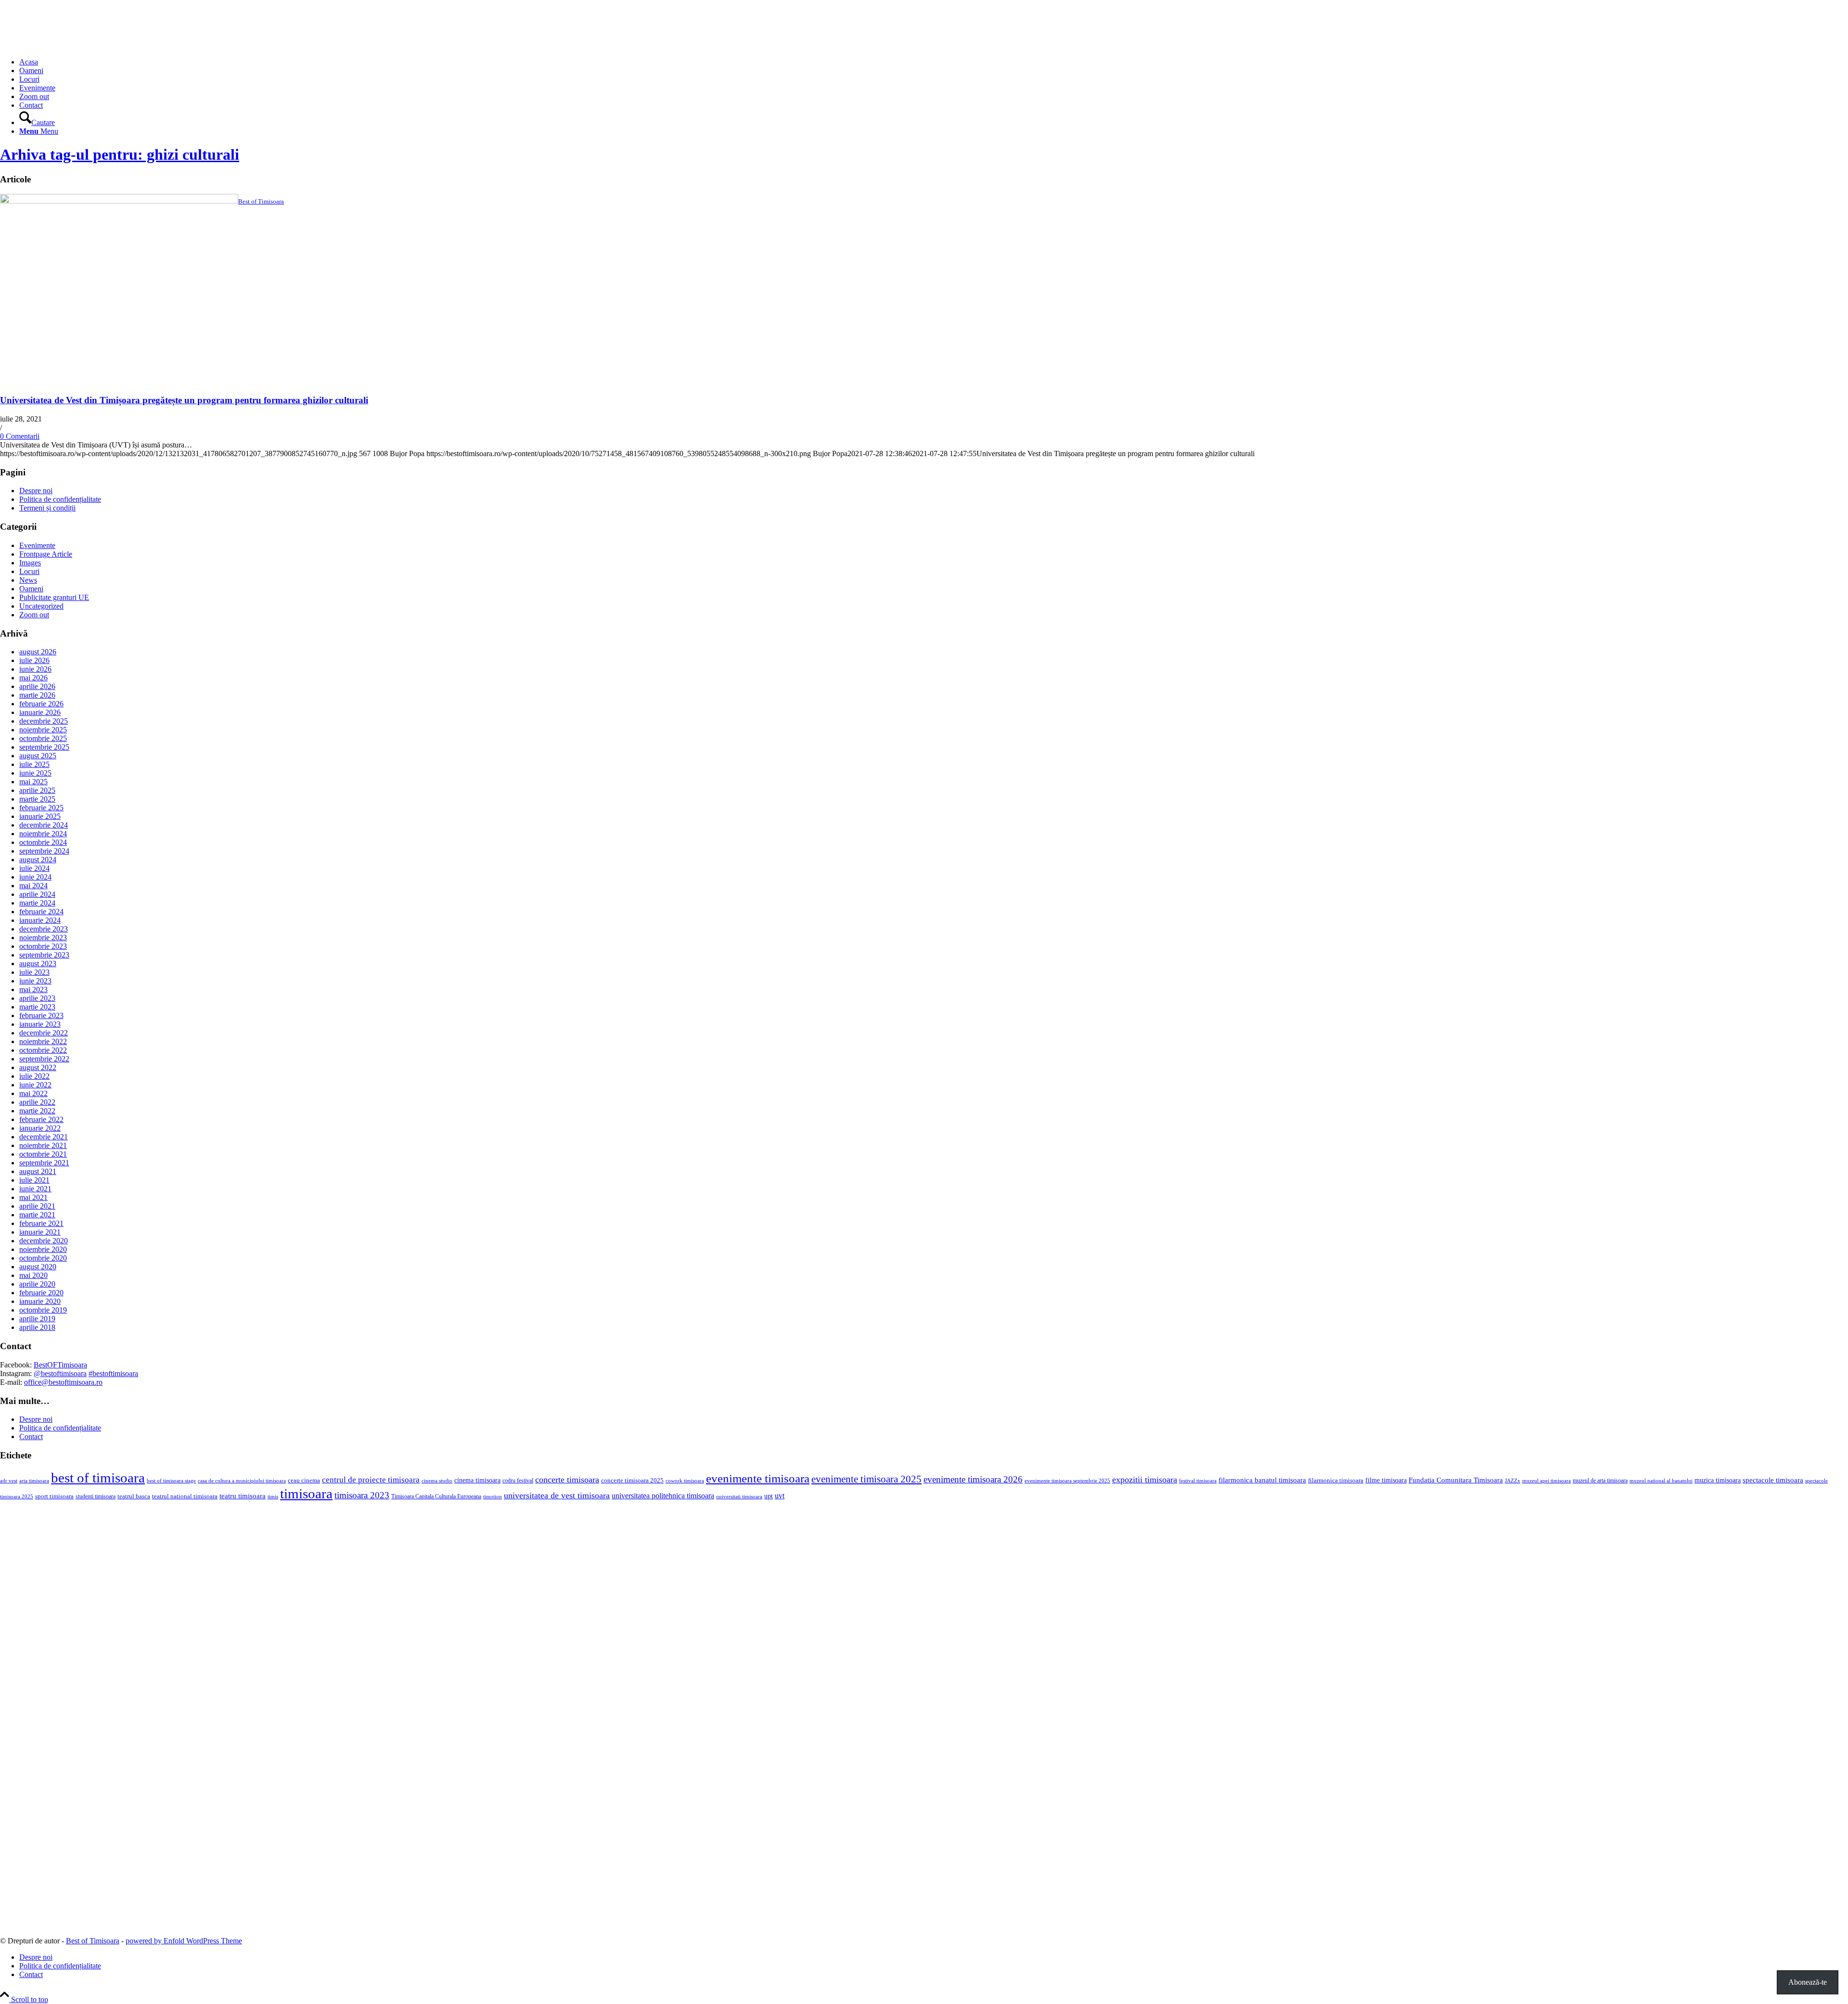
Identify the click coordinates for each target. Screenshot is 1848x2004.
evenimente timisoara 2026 (973, 1479)
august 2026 (38, 652)
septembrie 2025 (44, 747)
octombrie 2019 (43, 1310)
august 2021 (38, 1171)
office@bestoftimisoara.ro (63, 1382)
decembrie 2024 (44, 825)
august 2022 (38, 1067)
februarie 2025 (41, 808)
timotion (493, 1496)
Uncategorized (41, 606)
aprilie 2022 (37, 1102)
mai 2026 (33, 678)
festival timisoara (1198, 1481)
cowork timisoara (685, 1481)
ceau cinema (304, 1480)
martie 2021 (37, 1215)
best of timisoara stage (171, 1481)
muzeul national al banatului (1661, 1481)
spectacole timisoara (1773, 1480)
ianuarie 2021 (40, 1232)
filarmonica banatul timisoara (1262, 1480)
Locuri (29, 571)
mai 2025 (33, 782)
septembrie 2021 (44, 1163)
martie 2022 (37, 1111)
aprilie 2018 (37, 1327)
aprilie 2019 (37, 1319)
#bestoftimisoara (113, 1373)
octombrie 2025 (43, 738)
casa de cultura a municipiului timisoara (242, 1481)
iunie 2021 (35, 1189)
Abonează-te (1808, 1982)
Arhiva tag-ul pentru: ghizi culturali (120, 154)
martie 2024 (37, 903)
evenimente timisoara (758, 1478)
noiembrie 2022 (43, 1041)
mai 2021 (33, 1197)
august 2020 (38, 1267)
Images (30, 563)
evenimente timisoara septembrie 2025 (1067, 1481)
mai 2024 (33, 886)
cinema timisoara (477, 1480)
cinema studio (437, 1481)
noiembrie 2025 (43, 730)
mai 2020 (33, 1275)
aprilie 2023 (37, 998)
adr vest (9, 1481)
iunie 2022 (35, 1085)
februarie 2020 (41, 1293)
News (28, 580)
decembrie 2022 (44, 1033)
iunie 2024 (35, 877)
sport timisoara (54, 1496)
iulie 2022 (34, 1076)
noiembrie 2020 (43, 1249)
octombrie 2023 (43, 946)
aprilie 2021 (37, 1206)
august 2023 (38, 964)
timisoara (306, 1493)
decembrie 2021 (44, 1137)
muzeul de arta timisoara (1600, 1481)
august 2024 (38, 860)
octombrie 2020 (43, 1258)
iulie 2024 (34, 868)
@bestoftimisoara (60, 1373)
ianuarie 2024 (40, 920)
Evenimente (37, 545)
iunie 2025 (35, 773)
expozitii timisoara (1145, 1480)
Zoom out (34, 615)
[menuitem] (934, 62)
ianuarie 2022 (40, 1128)
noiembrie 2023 (43, 938)
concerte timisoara (567, 1480)
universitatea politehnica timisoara (663, 1496)
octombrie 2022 (43, 1050)
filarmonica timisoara (1336, 1481)
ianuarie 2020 (40, 1301)
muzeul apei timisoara (1546, 1481)
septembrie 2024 (44, 851)
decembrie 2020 (44, 1241)
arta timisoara (34, 1481)
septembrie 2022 (44, 1059)
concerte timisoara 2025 (632, 1481)
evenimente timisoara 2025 (866, 1479)
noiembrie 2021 (43, 1145)
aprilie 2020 (37, 1284)
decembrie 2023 (44, 929)
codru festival (518, 1481)
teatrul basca (134, 1496)
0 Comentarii (20, 436)
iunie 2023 (35, 981)
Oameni (31, 589)
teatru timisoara (243, 1496)
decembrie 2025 (44, 721)
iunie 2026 (35, 669)
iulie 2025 (34, 764)
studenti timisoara (96, 1496)
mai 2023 (33, 989)
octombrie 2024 (43, 842)
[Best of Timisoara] (72, 45)
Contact (31, 1436)
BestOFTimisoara (60, 1365)
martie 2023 (37, 1007)
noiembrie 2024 (43, 834)
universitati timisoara (739, 1496)
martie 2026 (37, 695)
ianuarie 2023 (40, 1024)
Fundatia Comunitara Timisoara (1456, 1480)
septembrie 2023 (44, 955)
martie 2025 (37, 799)
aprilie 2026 (37, 686)
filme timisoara (1386, 1480)
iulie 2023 (34, 972)
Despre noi (36, 491)
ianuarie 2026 (40, 712)
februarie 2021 (41, 1223)
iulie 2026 (34, 660)
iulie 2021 (34, 1180)
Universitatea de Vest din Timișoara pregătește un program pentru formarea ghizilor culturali (184, 400)
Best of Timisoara (93, 1941)
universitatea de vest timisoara (557, 1495)
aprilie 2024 (37, 894)
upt (769, 1496)
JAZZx (1513, 1481)
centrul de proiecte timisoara (371, 1480)
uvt (780, 1496)
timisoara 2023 (362, 1495)
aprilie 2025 (37, 790)
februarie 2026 (41, 704)
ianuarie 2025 (40, 816)
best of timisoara (98, 1478)
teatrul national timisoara (185, 1496)
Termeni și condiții (47, 508)
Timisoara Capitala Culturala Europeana (436, 1496)
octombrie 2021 (43, 1154)
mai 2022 (33, 1093)
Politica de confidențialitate (60, 499)
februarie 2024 (41, 912)
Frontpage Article (46, 554)
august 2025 (38, 756)
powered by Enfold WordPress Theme (184, 1941)
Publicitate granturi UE (54, 597)
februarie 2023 (41, 1015)
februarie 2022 (41, 1119)
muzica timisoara (1718, 1480)
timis (273, 1496)
